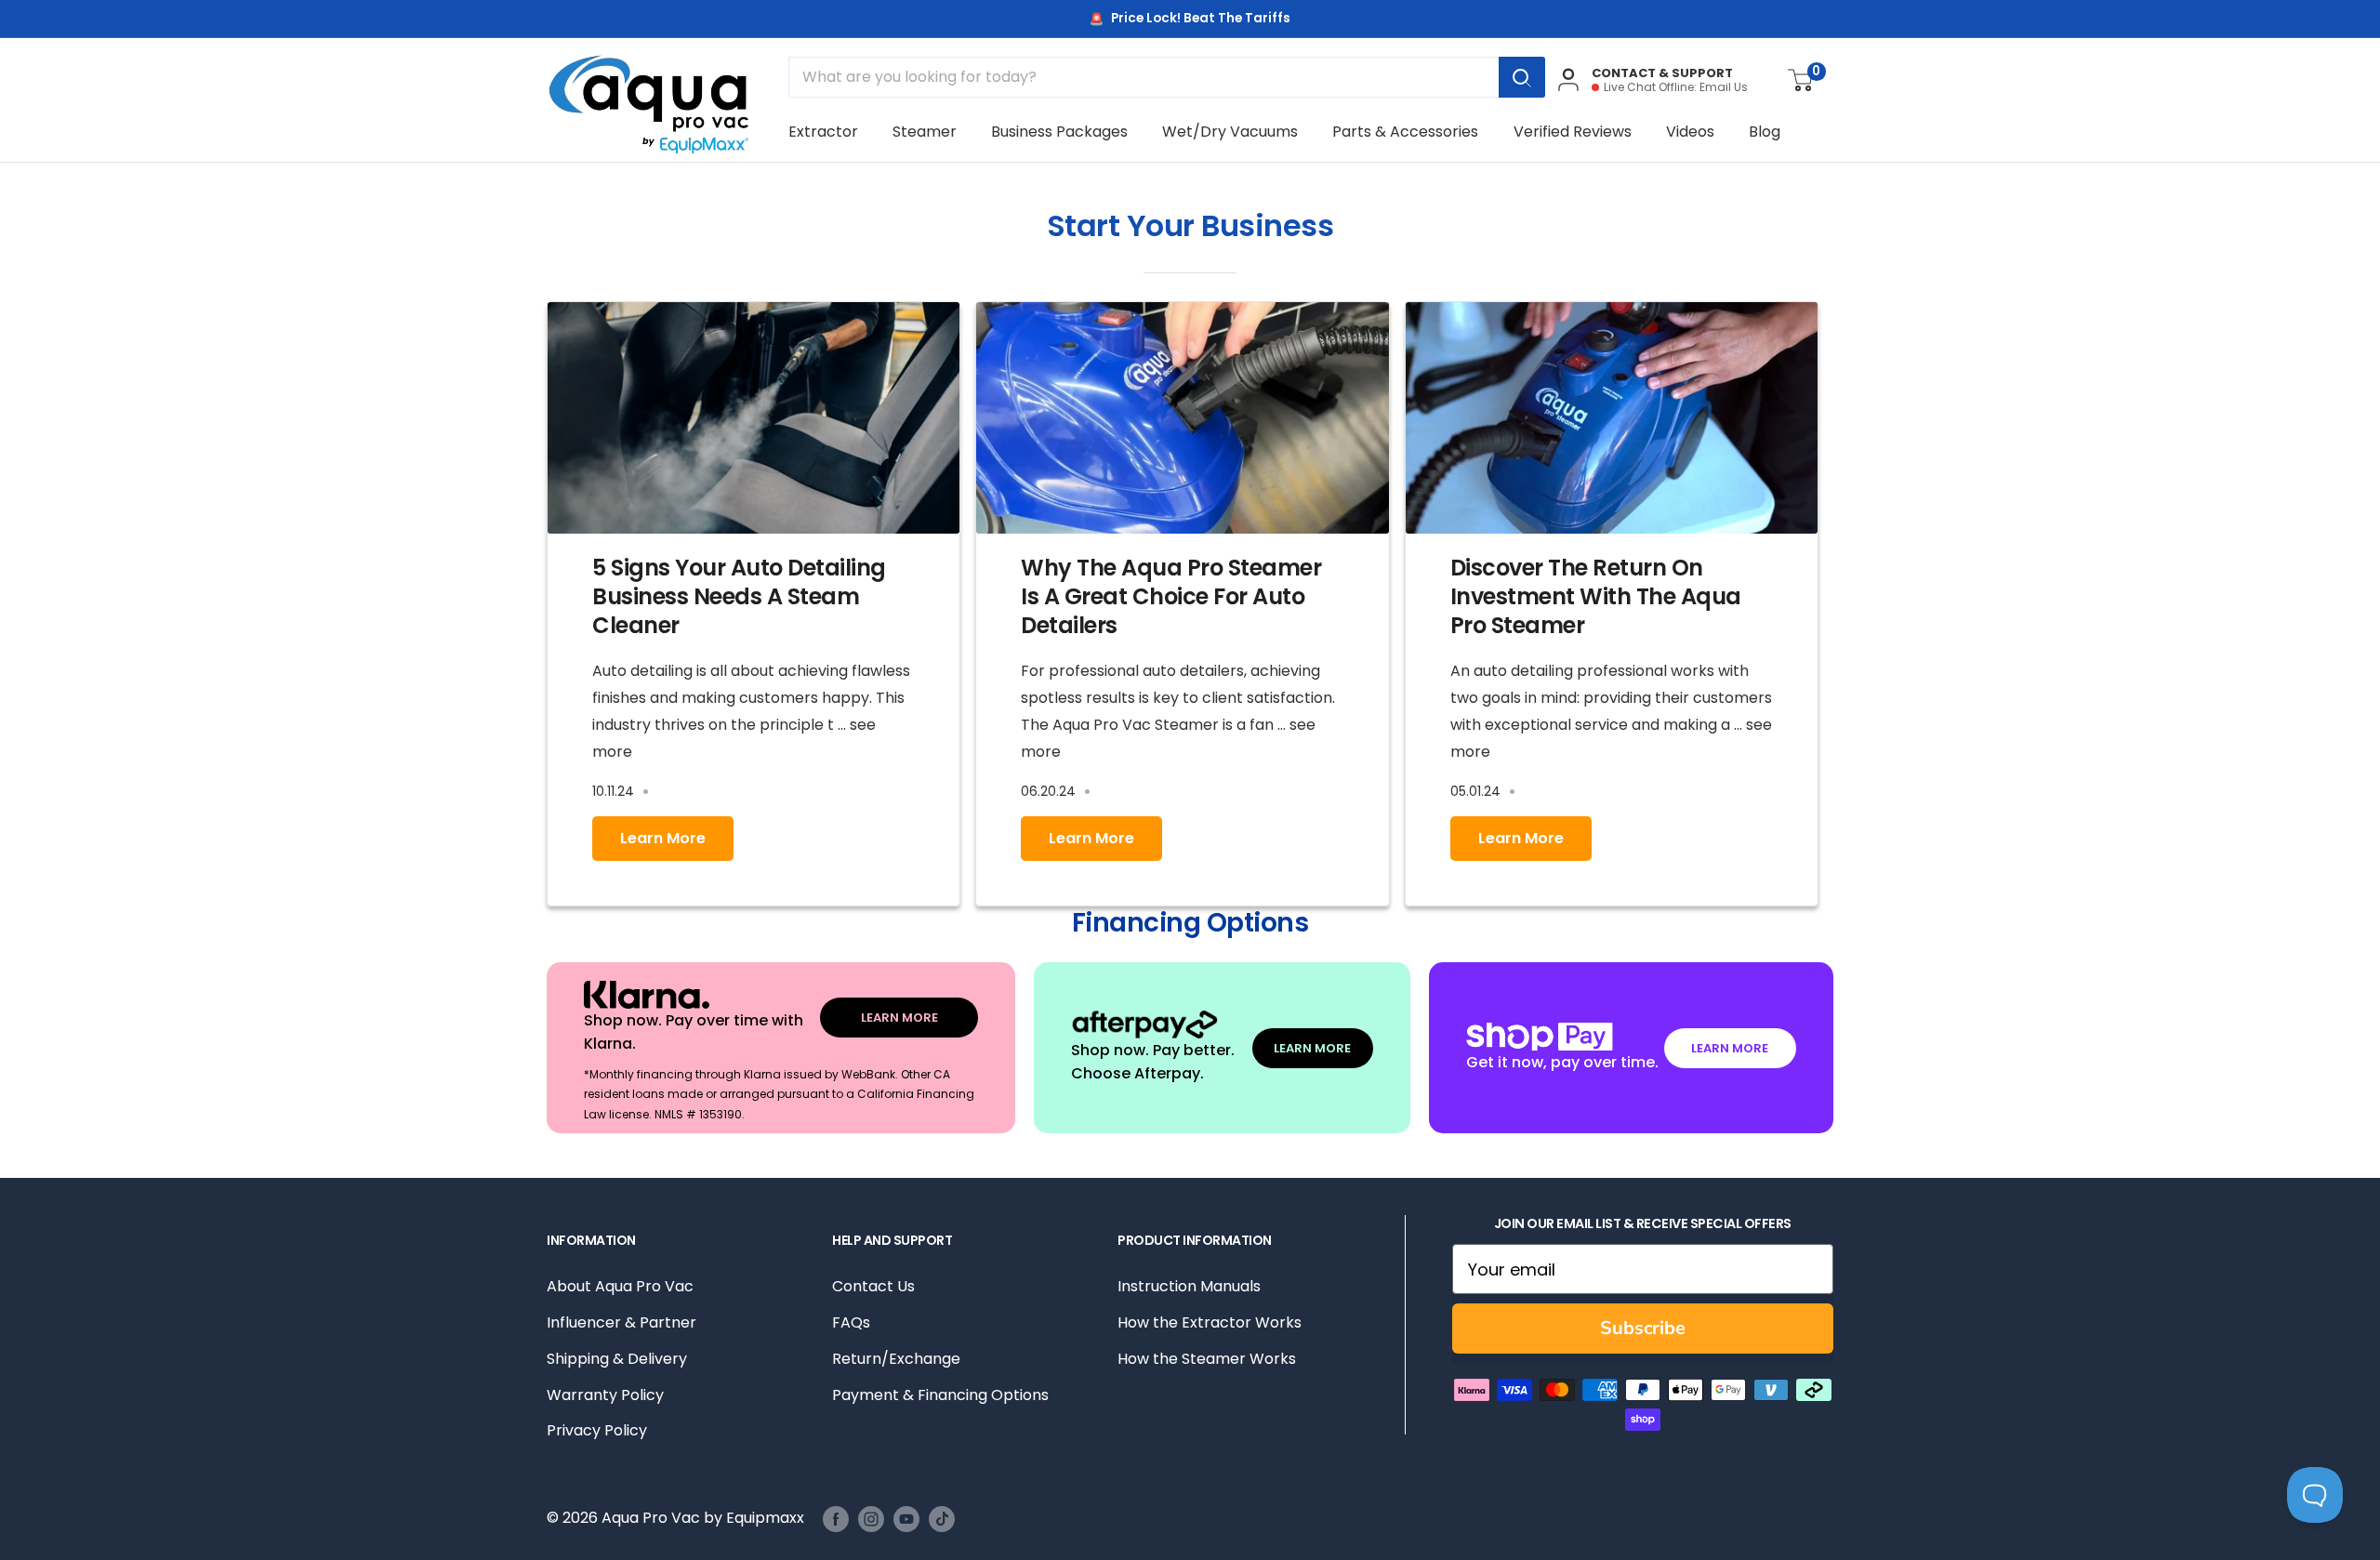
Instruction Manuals (1189, 1286)
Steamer (925, 132)
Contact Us (873, 1286)
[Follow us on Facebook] (836, 1519)
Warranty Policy (605, 1395)
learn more (663, 838)
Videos (1690, 132)
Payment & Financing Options (940, 1395)
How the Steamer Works (1207, 1359)
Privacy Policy (597, 1430)
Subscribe (1643, 1328)
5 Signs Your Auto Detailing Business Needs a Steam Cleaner (739, 596)
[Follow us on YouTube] (906, 1519)
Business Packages (1059, 132)
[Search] (1522, 77)
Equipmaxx (765, 1518)
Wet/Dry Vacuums (1230, 132)
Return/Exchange (896, 1359)
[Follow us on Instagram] (871, 1519)
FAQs (851, 1322)
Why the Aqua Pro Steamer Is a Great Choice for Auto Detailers (1171, 596)
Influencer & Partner (621, 1322)
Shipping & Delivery (617, 1359)
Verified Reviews (1573, 132)
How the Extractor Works (1210, 1322)
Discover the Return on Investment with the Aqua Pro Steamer (1596, 596)
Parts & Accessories (1405, 132)
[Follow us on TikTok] (942, 1519)
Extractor (823, 132)
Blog (1765, 132)
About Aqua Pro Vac (620, 1286)
